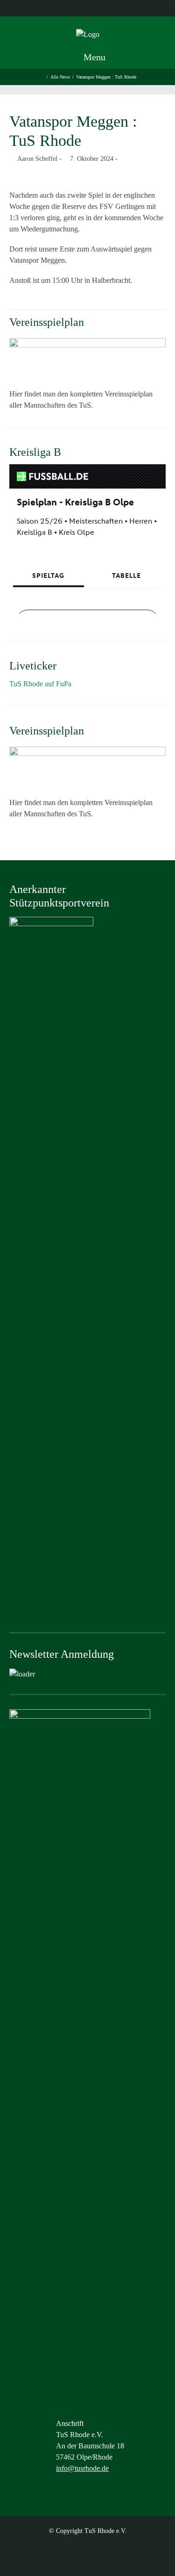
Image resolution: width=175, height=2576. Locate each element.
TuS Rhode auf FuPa (40, 684)
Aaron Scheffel (37, 159)
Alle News (60, 77)
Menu (93, 57)
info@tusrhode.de (82, 2468)
